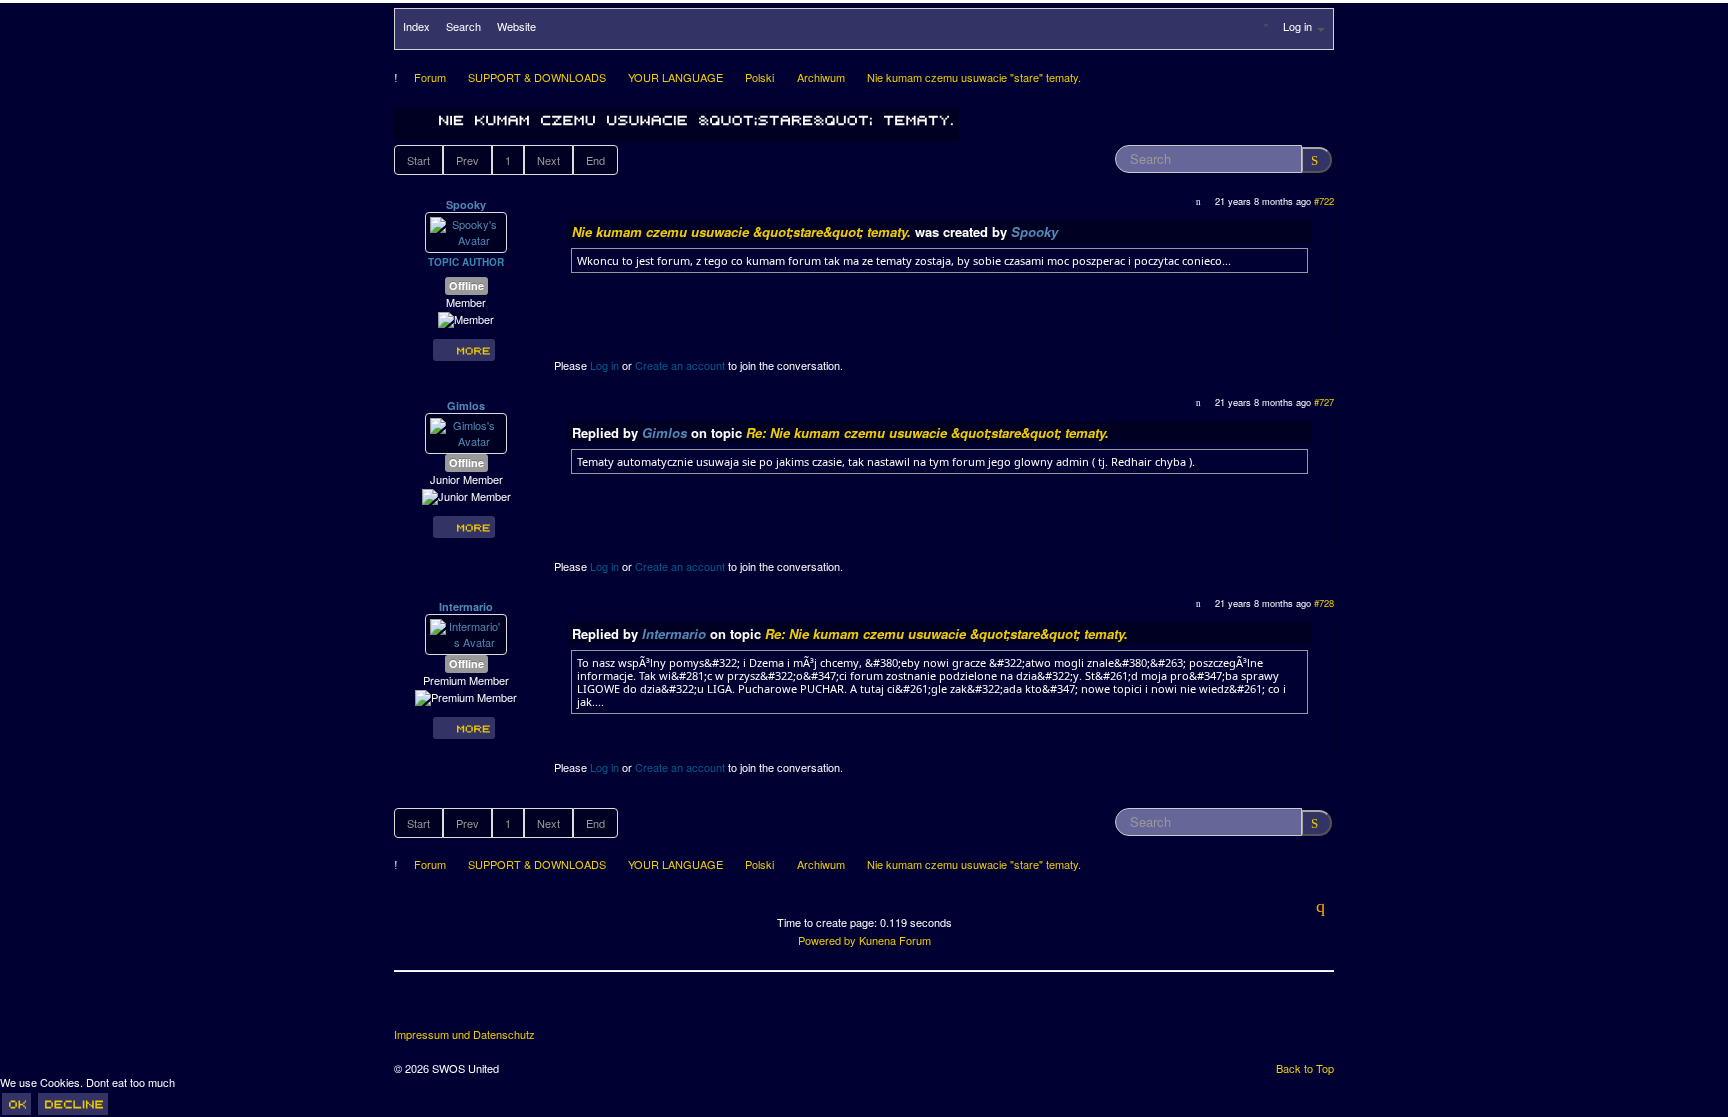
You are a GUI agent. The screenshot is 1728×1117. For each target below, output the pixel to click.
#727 (1324, 402)
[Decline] (73, 1104)
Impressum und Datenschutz (464, 1034)
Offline (466, 285)
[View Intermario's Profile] (466, 633)
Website (516, 26)
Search (463, 26)
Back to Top (1305, 1068)
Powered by (827, 940)
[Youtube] (485, 1007)
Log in (604, 365)
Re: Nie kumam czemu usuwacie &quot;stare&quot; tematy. (927, 432)
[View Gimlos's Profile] (466, 432)
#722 (1324, 201)
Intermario (466, 606)
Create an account (680, 365)
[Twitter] (448, 1007)
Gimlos (466, 405)
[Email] (522, 1007)
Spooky (466, 204)
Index (416, 26)
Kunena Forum (895, 940)
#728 (1324, 603)
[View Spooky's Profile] (466, 231)
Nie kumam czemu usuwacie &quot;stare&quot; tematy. (741, 231)
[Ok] (16, 1104)
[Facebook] (411, 1007)
